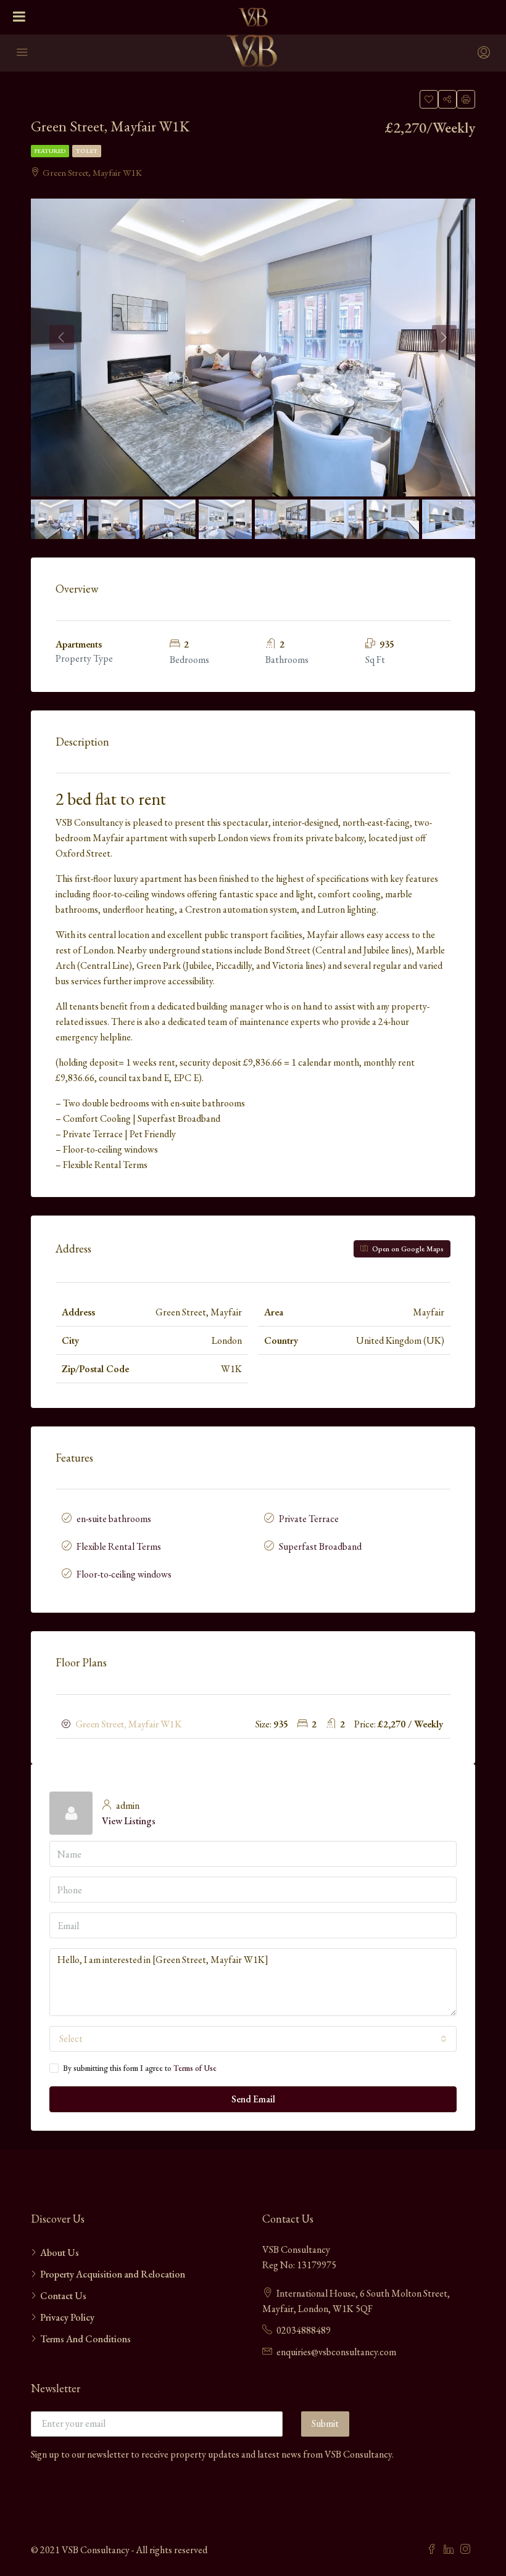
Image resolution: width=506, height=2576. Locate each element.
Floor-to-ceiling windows (124, 1574)
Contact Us (63, 2296)
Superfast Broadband (320, 1546)
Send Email (253, 2099)
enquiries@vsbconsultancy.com (336, 2352)
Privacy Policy (67, 2317)
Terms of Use (195, 2068)
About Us (60, 2253)
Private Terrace (309, 1519)
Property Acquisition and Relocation (113, 2274)
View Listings (129, 1821)
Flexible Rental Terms (119, 1546)
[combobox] (253, 2039)
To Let (87, 151)
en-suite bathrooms (114, 1519)
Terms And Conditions (85, 2339)
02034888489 (304, 2330)
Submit (325, 2423)
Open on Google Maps (407, 1249)
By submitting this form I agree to (140, 2068)
